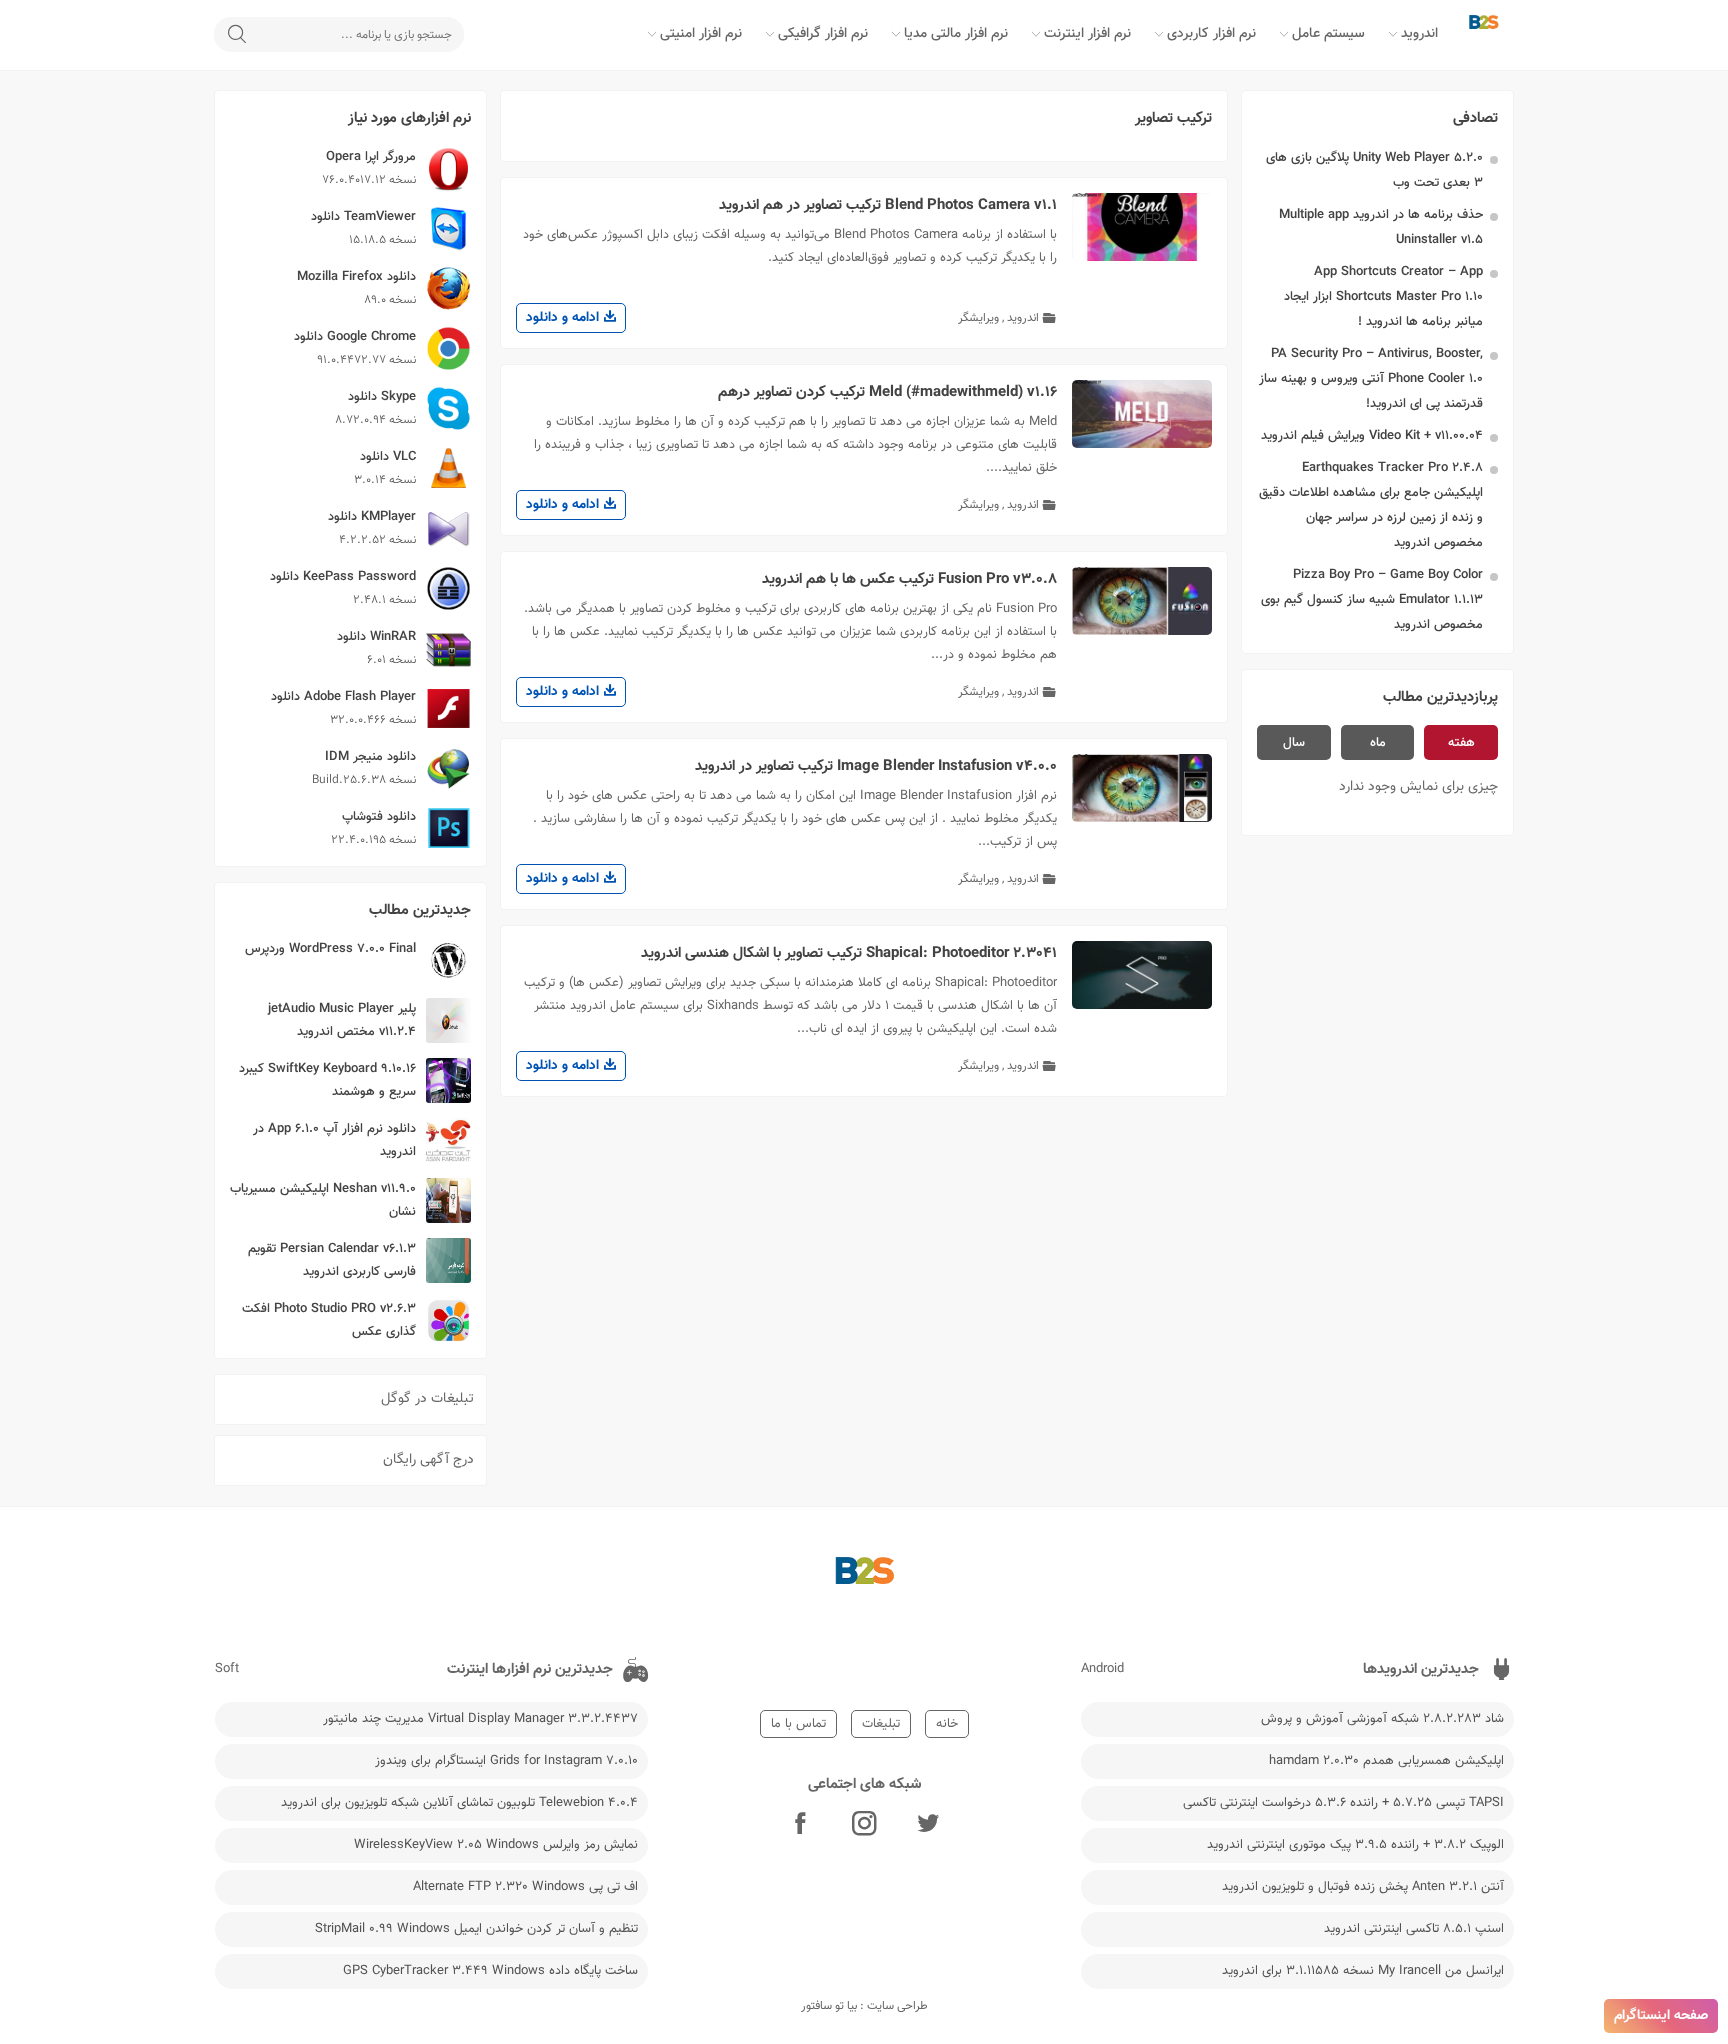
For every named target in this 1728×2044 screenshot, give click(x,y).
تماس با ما (798, 1724)
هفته (1461, 743)
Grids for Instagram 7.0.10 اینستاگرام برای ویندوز (506, 1761)
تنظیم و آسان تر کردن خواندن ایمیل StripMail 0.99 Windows (476, 1929)
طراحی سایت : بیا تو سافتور (864, 2006)
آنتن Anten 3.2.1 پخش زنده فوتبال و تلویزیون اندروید (1363, 1887)
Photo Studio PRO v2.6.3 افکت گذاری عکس (329, 1320)
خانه (947, 1724)
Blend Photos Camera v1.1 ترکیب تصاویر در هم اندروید (888, 205)
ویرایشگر (978, 318)
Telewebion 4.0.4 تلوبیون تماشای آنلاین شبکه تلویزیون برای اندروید (459, 1803)
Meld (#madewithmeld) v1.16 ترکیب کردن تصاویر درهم (887, 392)
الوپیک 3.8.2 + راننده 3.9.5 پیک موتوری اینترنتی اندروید (1355, 1845)
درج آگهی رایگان (428, 1460)
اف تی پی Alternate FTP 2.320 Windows (525, 1887)
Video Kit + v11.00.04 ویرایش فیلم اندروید (1372, 436)
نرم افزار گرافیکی (823, 34)
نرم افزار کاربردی (1211, 34)
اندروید (1419, 34)
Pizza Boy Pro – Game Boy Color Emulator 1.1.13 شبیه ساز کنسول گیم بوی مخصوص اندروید (1372, 600)
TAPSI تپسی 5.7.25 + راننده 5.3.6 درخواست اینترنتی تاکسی (1343, 1803)
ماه (1378, 743)
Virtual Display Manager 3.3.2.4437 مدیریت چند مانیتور (480, 1719)
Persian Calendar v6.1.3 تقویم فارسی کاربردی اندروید (332, 1260)
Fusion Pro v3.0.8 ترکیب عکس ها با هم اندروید (909, 579)
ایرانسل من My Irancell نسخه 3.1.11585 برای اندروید (1363, 1971)
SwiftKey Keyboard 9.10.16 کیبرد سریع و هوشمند (327, 1080)
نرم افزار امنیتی (701, 34)
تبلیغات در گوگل (427, 1399)
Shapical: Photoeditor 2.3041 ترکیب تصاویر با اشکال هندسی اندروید (849, 953)
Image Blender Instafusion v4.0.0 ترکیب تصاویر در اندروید (876, 766)
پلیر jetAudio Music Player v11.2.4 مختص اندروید (342, 1020)
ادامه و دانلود (564, 318)
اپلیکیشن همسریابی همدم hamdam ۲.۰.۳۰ (1386, 1761)
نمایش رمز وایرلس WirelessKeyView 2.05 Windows (496, 1845)
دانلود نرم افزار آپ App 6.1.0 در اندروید (334, 1140)
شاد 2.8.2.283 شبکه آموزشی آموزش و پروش (1382, 1719)
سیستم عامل (1328, 34)
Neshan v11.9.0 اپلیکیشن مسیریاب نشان (323, 1200)
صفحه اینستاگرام (1661, 2016)
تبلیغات (881, 1724)
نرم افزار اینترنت (1087, 34)
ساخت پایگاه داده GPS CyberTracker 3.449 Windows (490, 1971)
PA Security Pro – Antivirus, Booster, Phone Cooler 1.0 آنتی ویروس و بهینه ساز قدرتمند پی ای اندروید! (1371, 379)
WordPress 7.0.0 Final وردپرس (330, 949)
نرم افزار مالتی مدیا (956, 34)
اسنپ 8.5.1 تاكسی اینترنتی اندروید (1414, 1929)
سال (1294, 743)
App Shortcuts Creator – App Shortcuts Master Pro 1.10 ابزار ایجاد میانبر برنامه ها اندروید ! (1383, 297)
